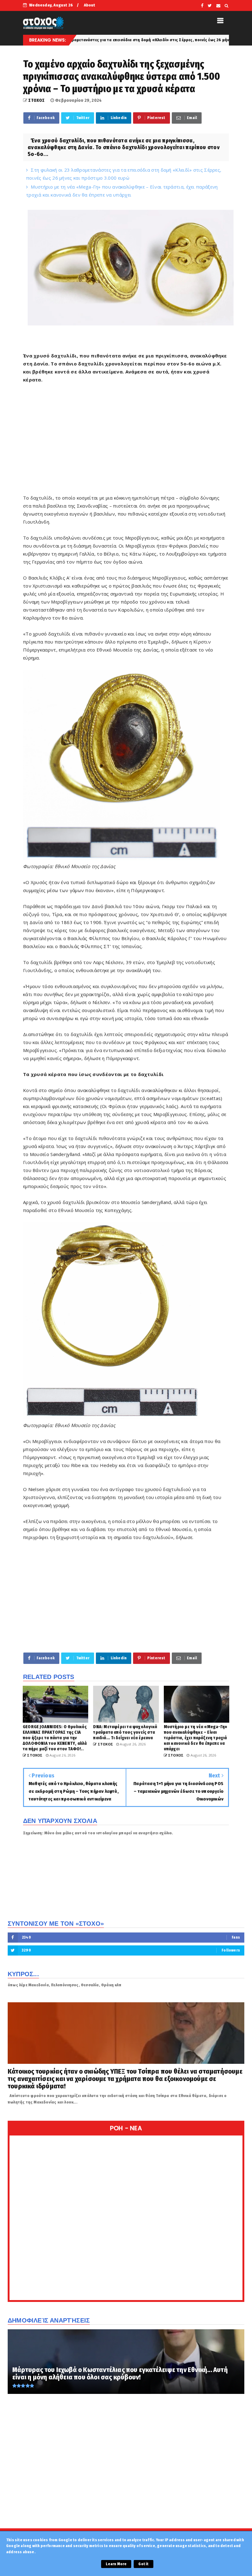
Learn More (116, 2564)
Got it (143, 2564)
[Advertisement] (126, 443)
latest (215, 40)
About (90, 5)
